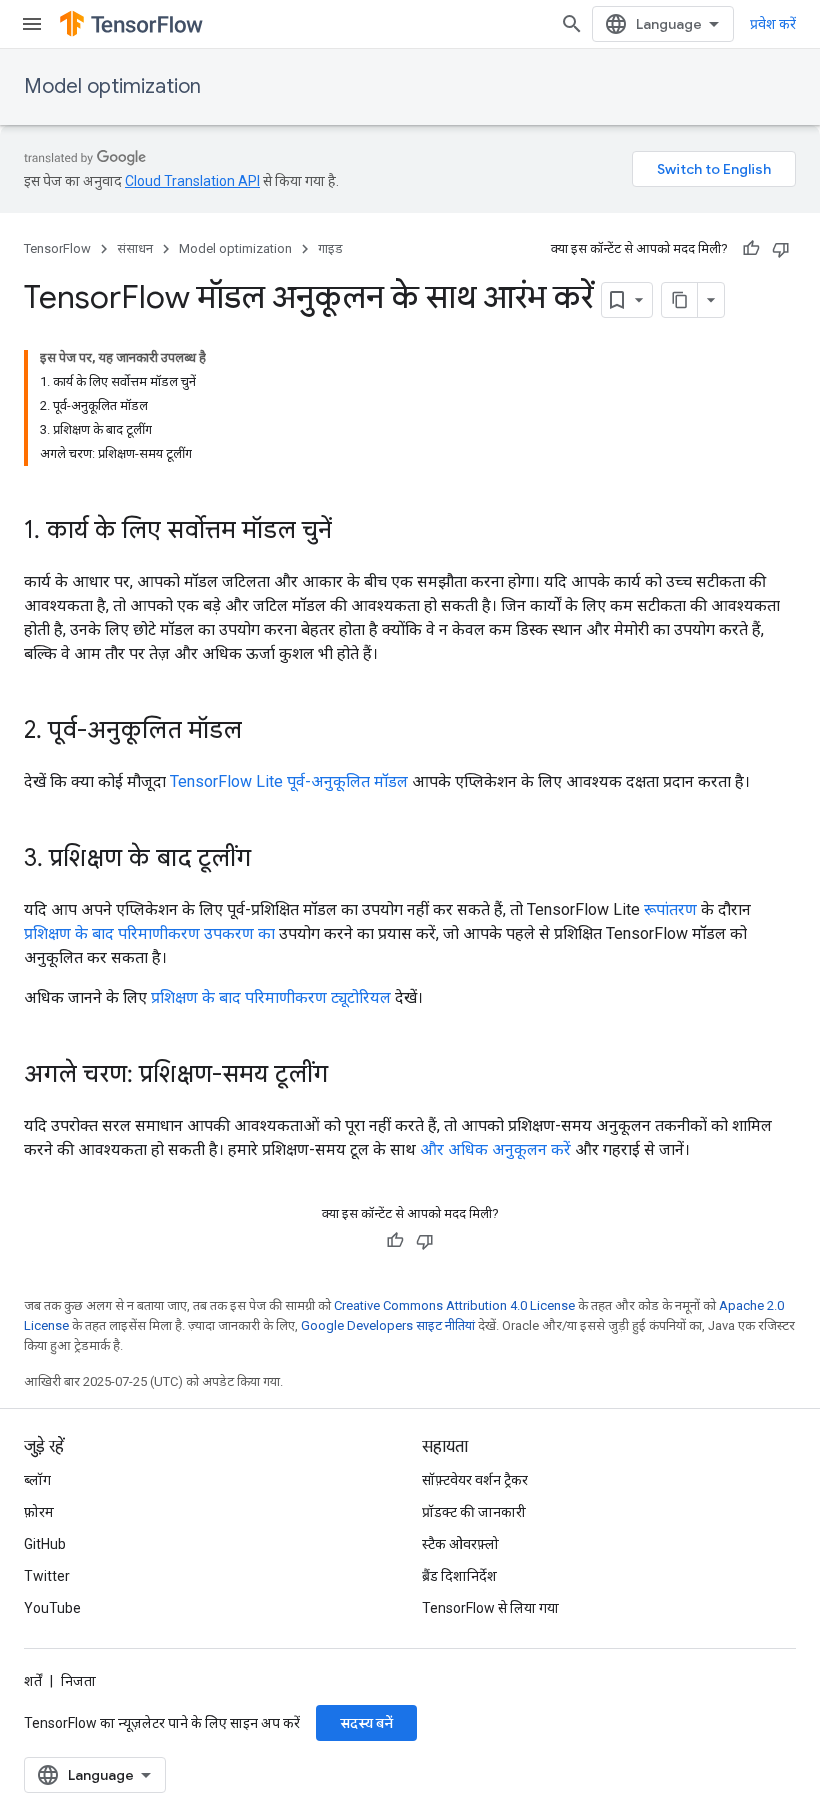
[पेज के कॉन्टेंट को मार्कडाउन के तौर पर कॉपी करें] (680, 300)
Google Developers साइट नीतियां (388, 1325)
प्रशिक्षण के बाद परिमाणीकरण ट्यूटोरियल (271, 997)
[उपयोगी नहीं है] (781, 249)
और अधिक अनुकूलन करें (495, 1149)
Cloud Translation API (192, 181)
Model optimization (112, 86)
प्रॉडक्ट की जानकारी (474, 1512)
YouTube (52, 1608)
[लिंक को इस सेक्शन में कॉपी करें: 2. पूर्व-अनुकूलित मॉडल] (262, 732)
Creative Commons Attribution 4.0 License (454, 1305)
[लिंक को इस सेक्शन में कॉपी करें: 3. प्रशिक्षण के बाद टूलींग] (271, 860)
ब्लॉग (37, 1480)
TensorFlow (57, 248)
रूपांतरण (670, 909)
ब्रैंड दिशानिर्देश (459, 1576)
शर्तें (33, 1681)
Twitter (47, 1576)
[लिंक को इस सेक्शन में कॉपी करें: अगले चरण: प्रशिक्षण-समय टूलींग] (348, 1076)
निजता (78, 1681)
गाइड (330, 248)
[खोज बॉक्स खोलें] (572, 24)
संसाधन (135, 248)
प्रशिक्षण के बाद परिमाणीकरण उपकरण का (149, 933)
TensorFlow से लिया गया (490, 1608)
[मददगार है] (751, 249)
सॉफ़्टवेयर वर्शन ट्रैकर (475, 1480)
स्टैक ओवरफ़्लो (460, 1544)
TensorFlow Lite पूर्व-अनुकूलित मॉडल (289, 781)
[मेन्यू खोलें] (32, 24)
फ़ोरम (39, 1512)
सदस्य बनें (366, 1723)
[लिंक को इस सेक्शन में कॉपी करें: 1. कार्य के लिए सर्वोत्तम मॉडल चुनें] (352, 532)
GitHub (45, 1544)
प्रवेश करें (773, 24)
